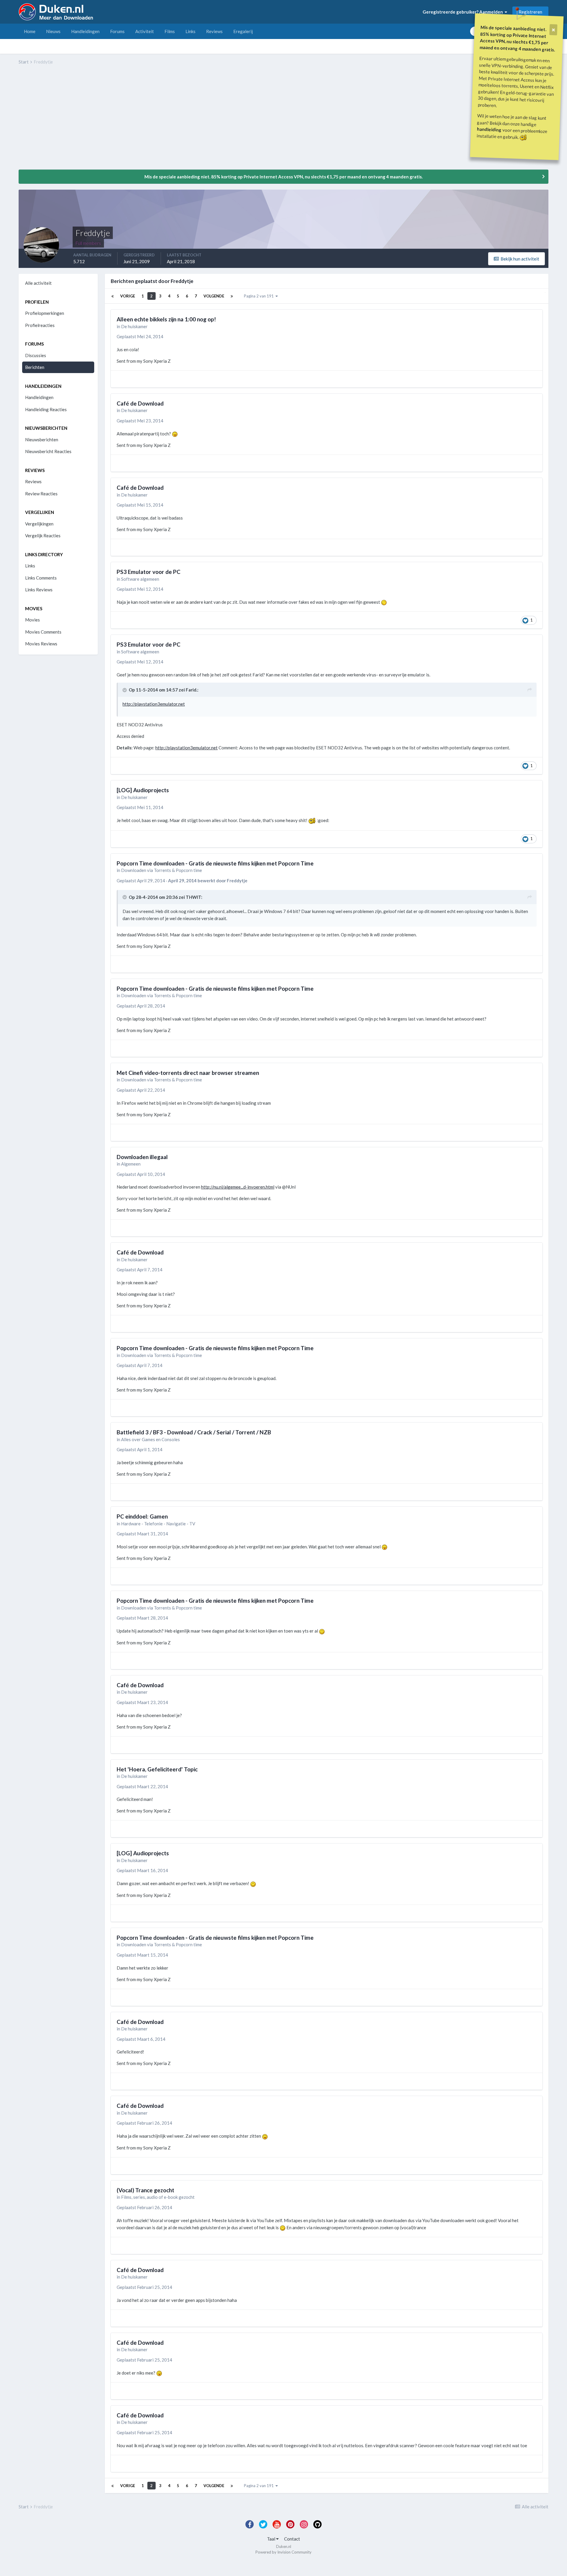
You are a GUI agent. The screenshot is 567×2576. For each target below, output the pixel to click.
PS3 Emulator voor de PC (149, 572)
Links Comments (41, 578)
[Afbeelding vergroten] (175, 434)
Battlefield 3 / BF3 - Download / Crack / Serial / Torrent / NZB (194, 1432)
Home (30, 31)
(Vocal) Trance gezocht (145, 2190)
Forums (117, 31)
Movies (32, 620)
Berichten (35, 367)
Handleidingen (85, 31)
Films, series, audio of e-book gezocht (158, 2197)
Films (170, 31)
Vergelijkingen (39, 524)
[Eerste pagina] (113, 296)
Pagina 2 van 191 (260, 296)
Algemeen (131, 1164)
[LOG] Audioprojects (143, 790)
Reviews (214, 31)
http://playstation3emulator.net (154, 704)
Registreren (530, 12)
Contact (292, 2539)
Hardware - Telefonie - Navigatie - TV (158, 1524)
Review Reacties (41, 494)
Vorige (128, 296)
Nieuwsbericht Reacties (48, 451)
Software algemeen (140, 579)
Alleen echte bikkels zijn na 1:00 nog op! (166, 319)
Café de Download (140, 403)
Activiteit (145, 31)
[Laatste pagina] (232, 296)
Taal (272, 2539)
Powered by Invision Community (283, 2552)
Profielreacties (40, 325)
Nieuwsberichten (42, 440)
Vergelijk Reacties (43, 536)
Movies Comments (43, 632)
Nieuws (53, 31)
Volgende (214, 296)
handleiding (489, 129)
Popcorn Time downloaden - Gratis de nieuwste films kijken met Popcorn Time (215, 863)
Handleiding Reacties (46, 409)
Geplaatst (140, 336)
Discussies (36, 355)
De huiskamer (134, 326)
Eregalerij (243, 31)
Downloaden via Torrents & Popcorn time (162, 870)
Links (190, 31)
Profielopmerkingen (45, 313)
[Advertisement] (126, 121)
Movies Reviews (41, 644)
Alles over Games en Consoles (150, 1439)
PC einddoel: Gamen (142, 1516)
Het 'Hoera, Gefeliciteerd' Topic (157, 1769)
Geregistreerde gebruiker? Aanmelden (464, 12)
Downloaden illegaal (142, 1157)
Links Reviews (39, 590)
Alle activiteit (38, 283)
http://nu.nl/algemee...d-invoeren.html (238, 1187)
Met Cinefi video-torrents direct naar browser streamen (188, 1073)
